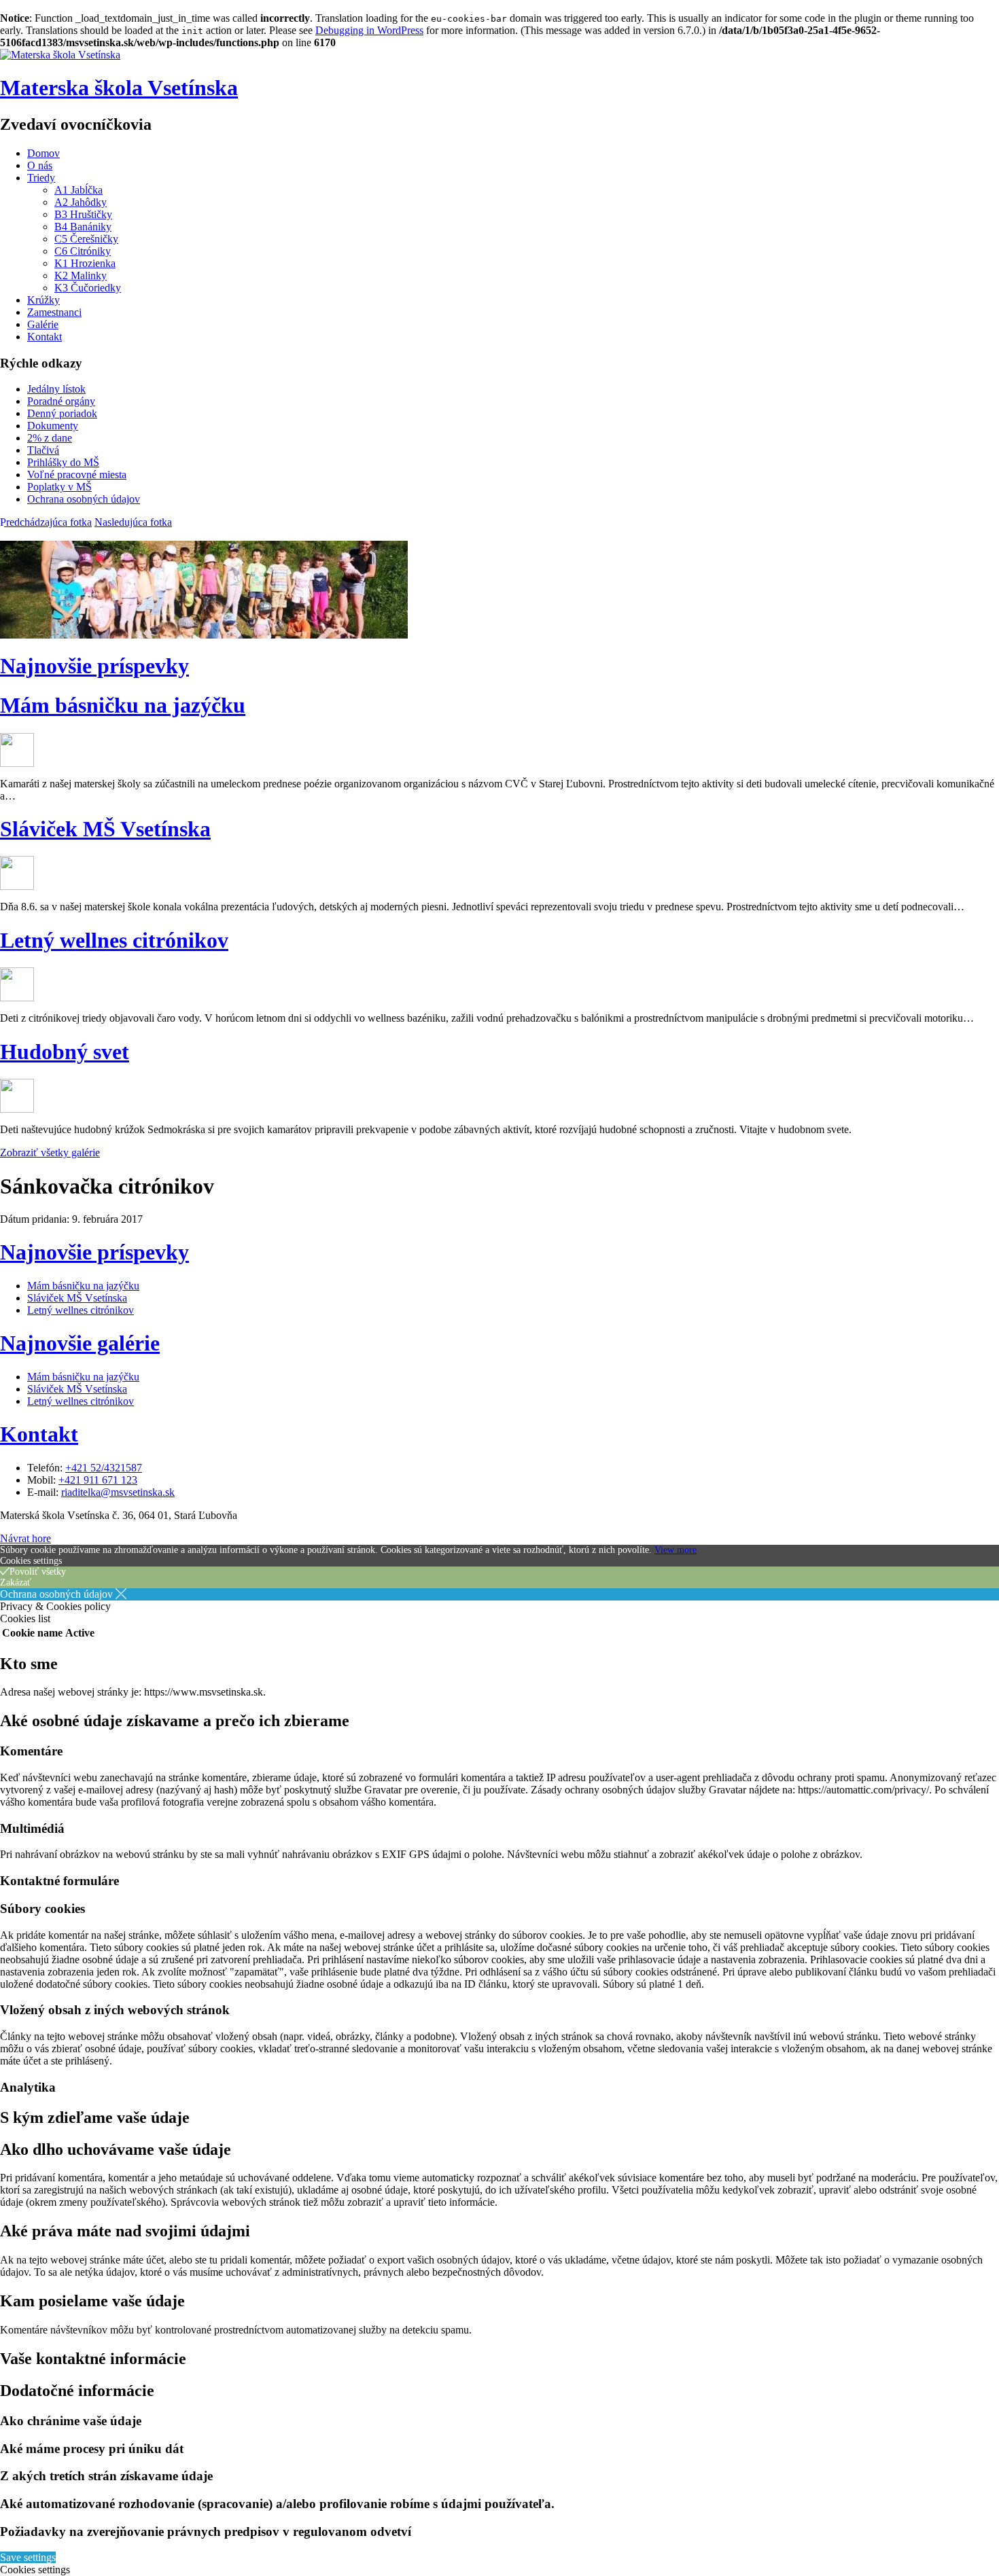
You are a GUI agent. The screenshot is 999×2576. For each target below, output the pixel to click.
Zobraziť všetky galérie (50, 1152)
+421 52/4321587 (104, 1468)
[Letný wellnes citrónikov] (17, 998)
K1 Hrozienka (85, 263)
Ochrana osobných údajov (84, 499)
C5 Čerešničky (86, 239)
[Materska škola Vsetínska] (60, 55)
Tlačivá (43, 450)
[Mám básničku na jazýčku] (17, 763)
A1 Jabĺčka (78, 190)
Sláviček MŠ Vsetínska (105, 829)
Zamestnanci (54, 312)
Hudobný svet (65, 1052)
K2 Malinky (81, 275)
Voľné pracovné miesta (77, 475)
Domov (43, 153)
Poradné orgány (61, 401)
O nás (40, 165)
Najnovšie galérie (80, 1343)
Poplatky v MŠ (59, 487)
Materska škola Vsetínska (119, 88)
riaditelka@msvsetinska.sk (118, 1492)
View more (676, 1550)
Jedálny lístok (56, 389)
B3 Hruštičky (83, 214)
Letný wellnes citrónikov (114, 940)
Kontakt (45, 337)
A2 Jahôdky (81, 202)
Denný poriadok (62, 413)
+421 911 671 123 (98, 1480)
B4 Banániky (83, 227)
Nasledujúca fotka (133, 522)
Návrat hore (25, 1538)
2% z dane (50, 438)
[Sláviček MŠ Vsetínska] (17, 886)
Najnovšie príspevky (94, 666)
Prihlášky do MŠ (63, 462)
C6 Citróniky (83, 251)
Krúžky (43, 300)
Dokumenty (53, 426)
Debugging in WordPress (369, 30)
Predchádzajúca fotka (46, 522)
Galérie (43, 324)
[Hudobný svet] (17, 1109)
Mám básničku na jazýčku (123, 705)
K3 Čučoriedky (88, 288)
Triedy (41, 178)
